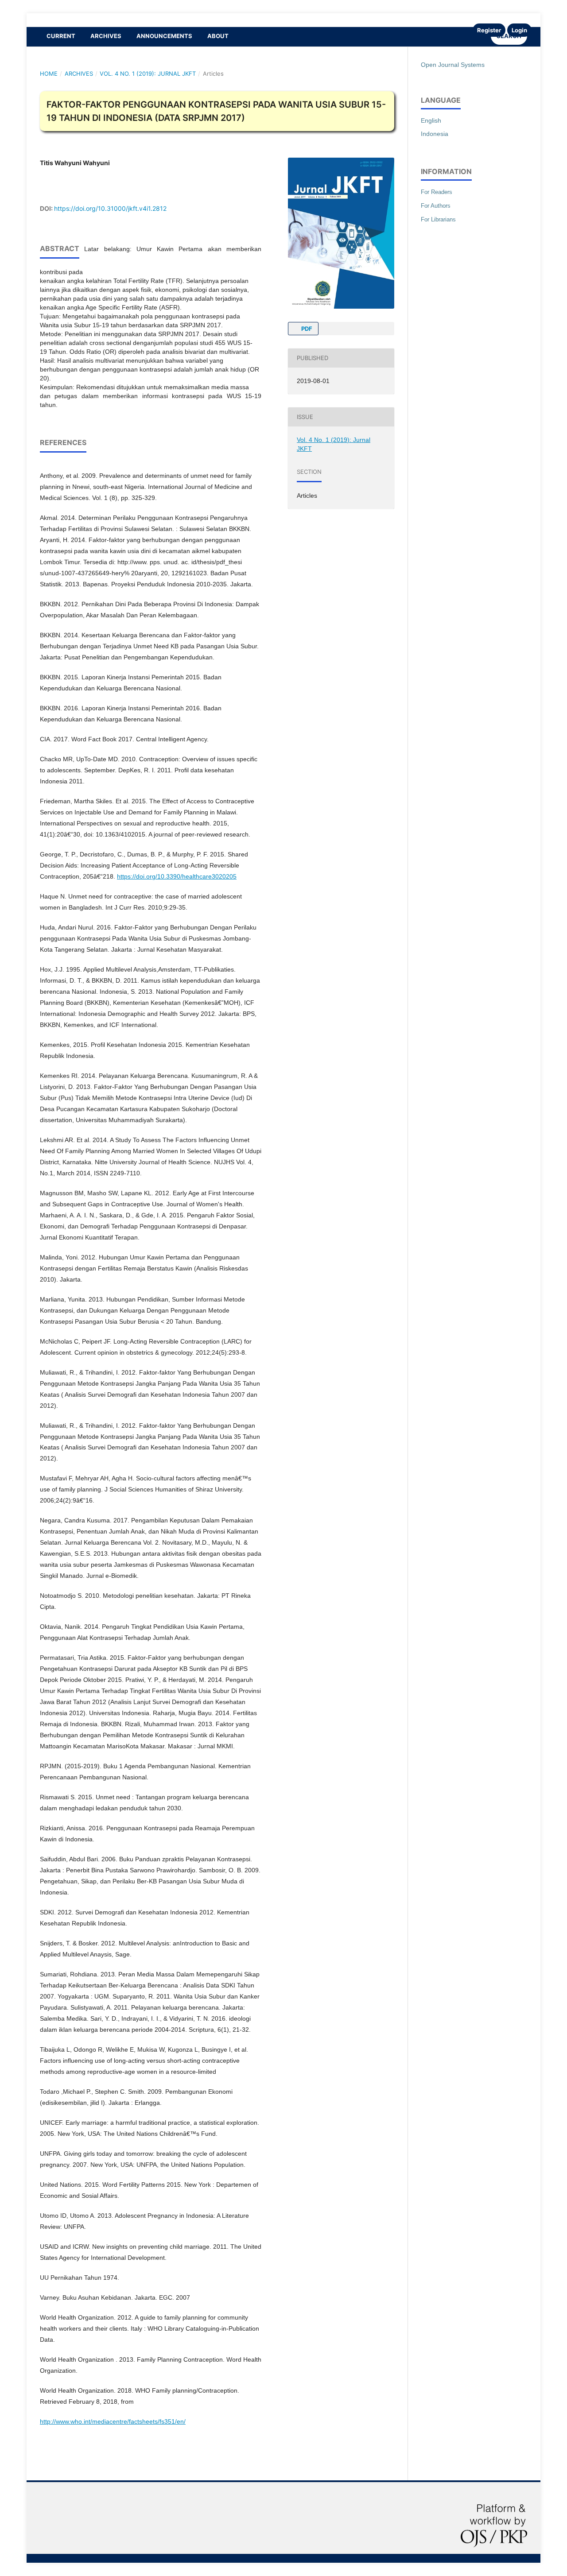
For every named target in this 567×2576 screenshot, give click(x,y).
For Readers (437, 192)
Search (509, 36)
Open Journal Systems (453, 65)
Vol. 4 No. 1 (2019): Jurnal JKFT (148, 74)
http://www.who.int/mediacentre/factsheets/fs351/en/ (113, 2421)
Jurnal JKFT (53, 20)
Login (519, 30)
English (431, 120)
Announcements (164, 36)
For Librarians (438, 219)
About (218, 36)
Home (49, 74)
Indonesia (435, 134)
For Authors (436, 206)
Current (61, 36)
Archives (106, 36)
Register (489, 30)
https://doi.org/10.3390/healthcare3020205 (177, 876)
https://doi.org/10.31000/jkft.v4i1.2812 (110, 208)
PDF (306, 329)
